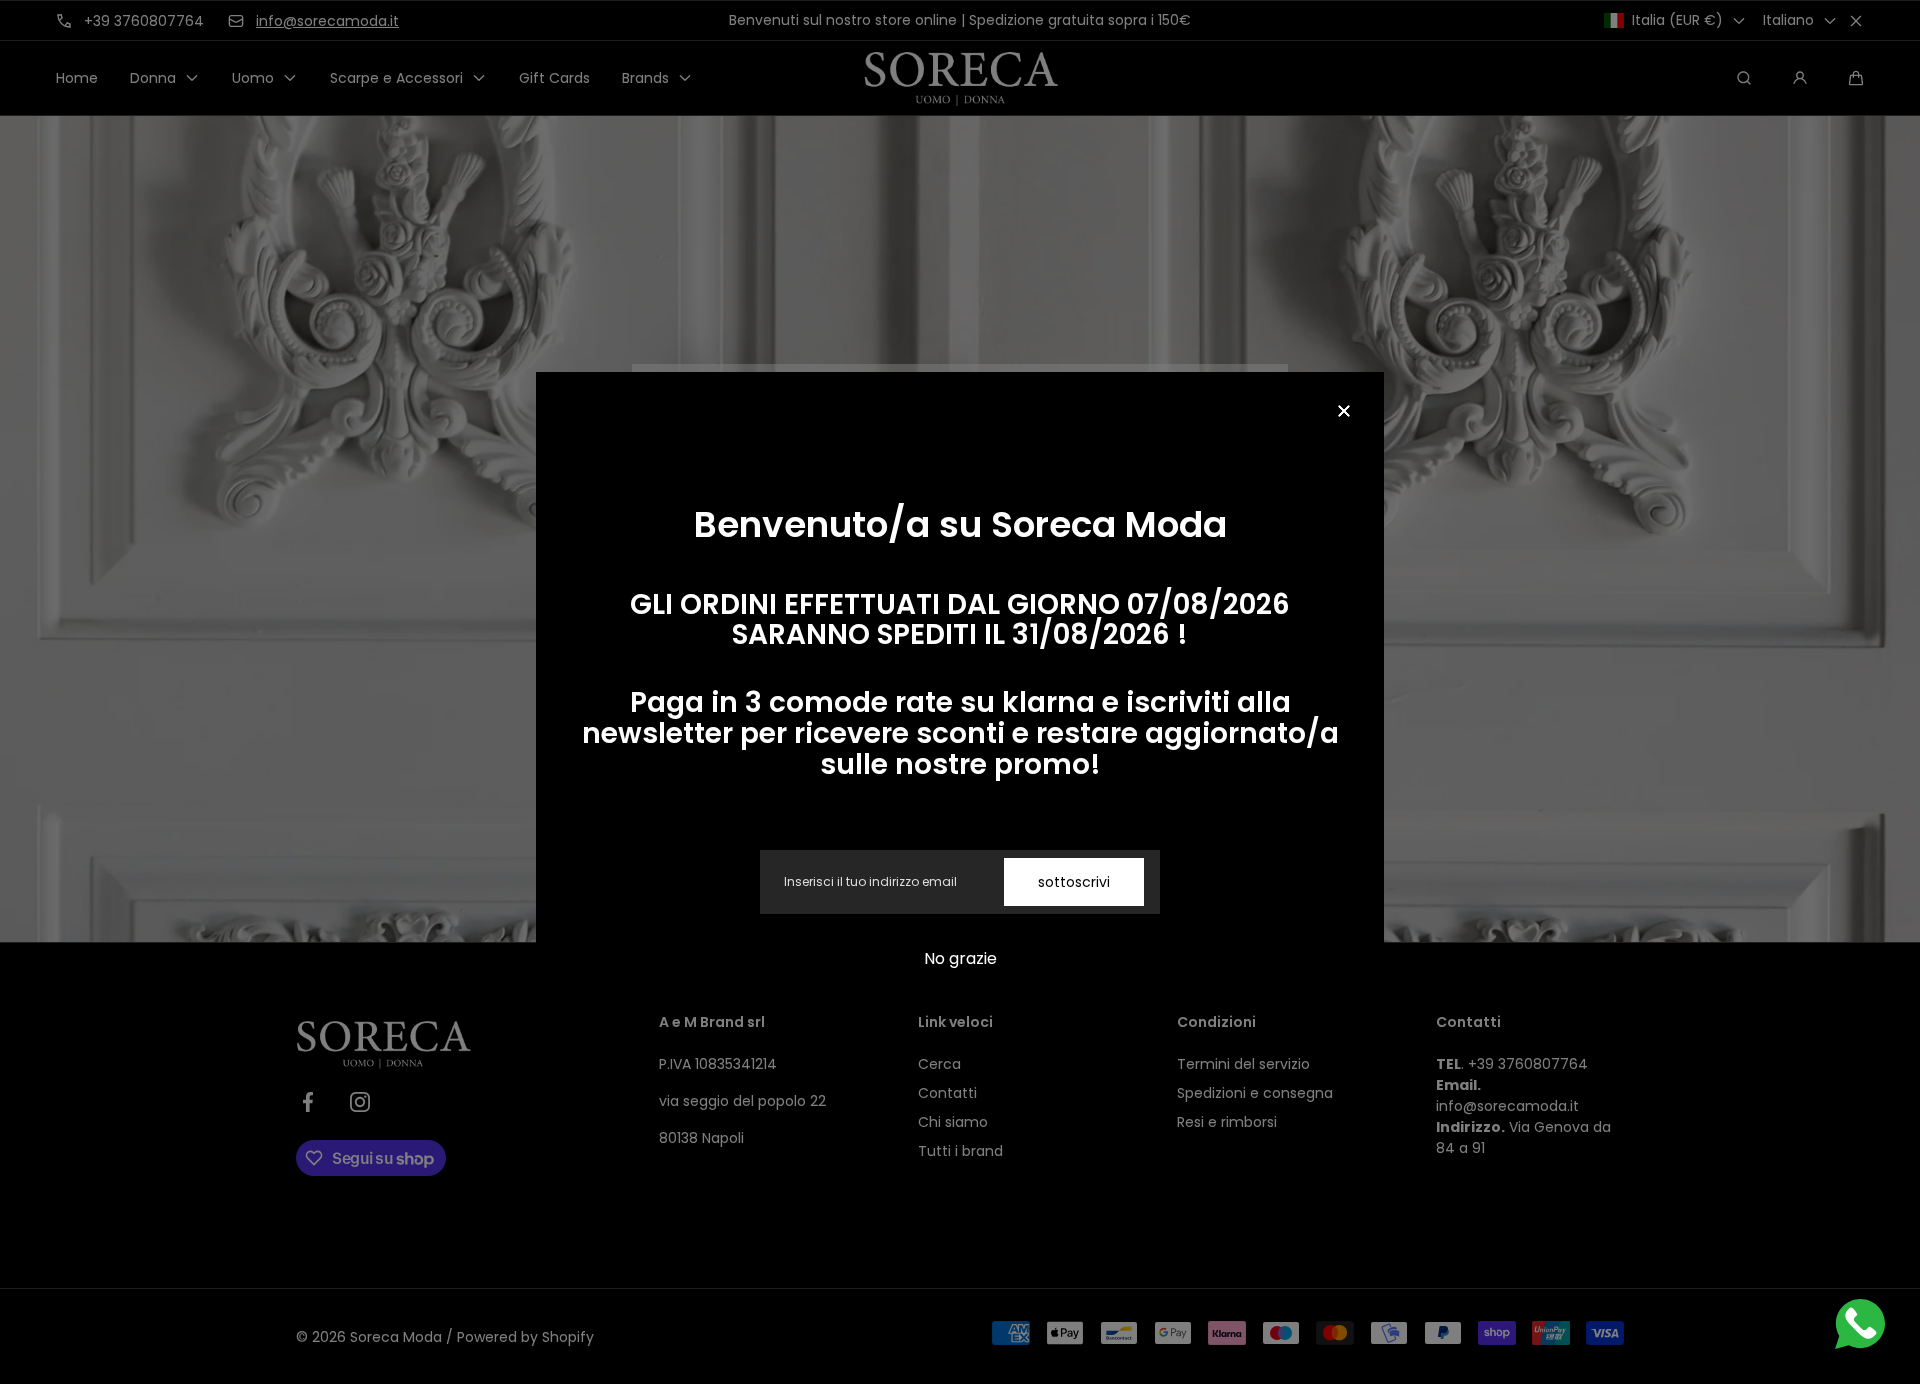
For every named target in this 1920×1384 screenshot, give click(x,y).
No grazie (960, 958)
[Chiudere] (1344, 412)
